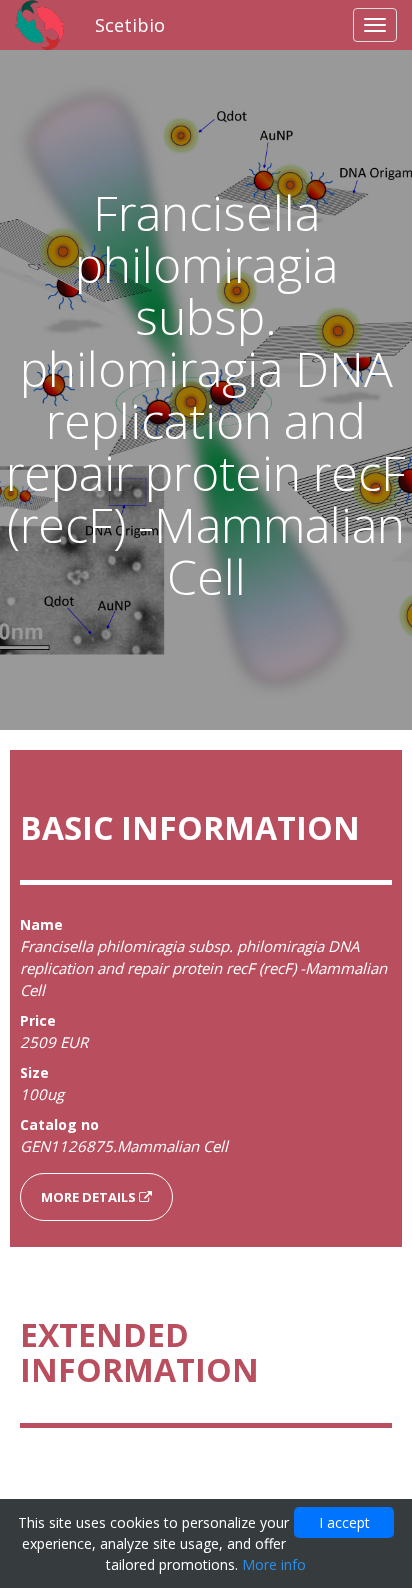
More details (90, 1197)
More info (274, 1564)
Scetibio (130, 25)
